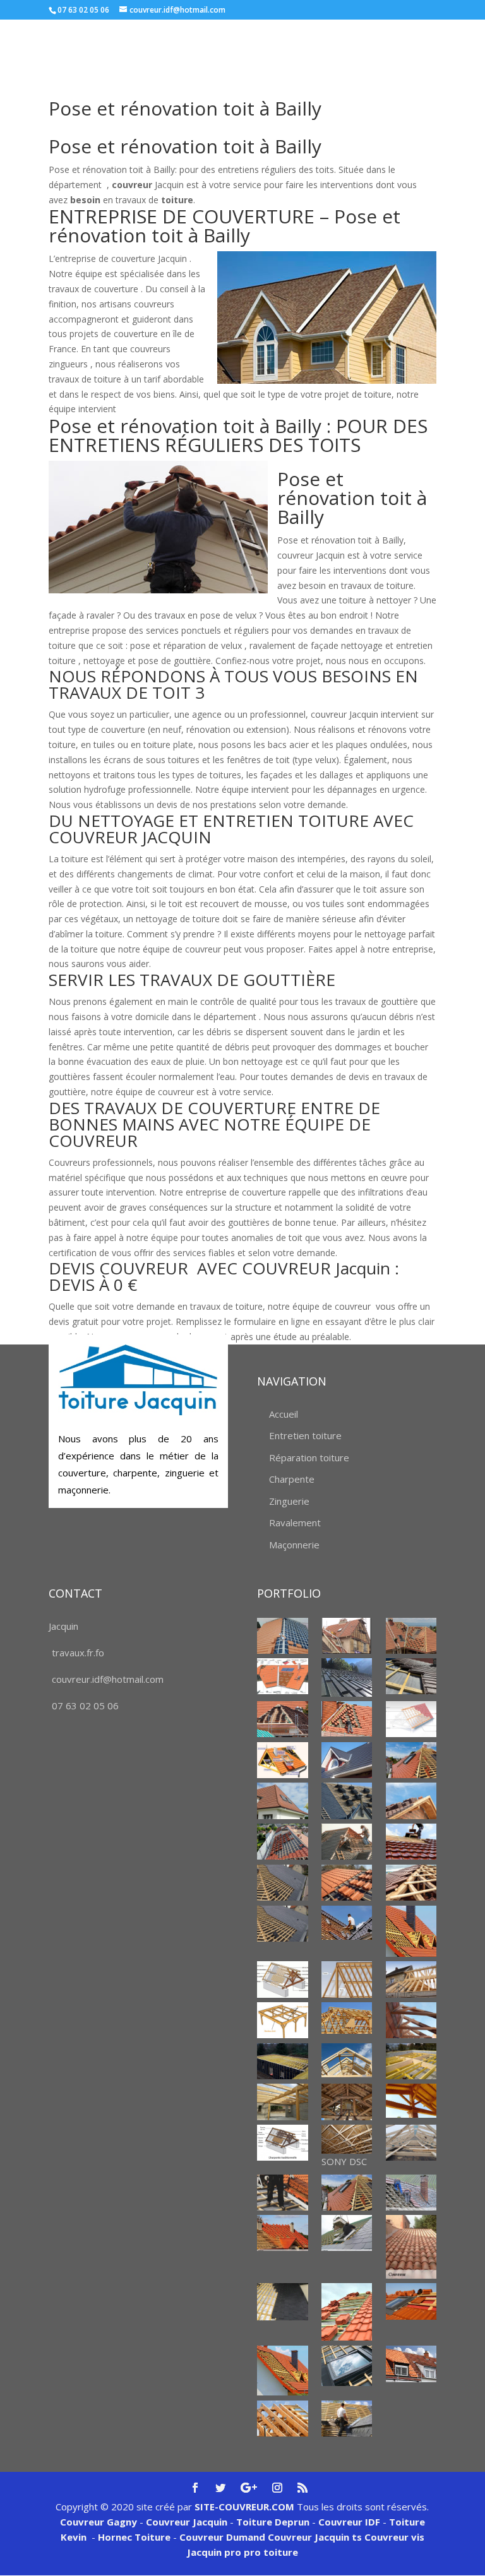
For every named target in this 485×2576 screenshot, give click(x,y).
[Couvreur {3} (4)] (347, 1677)
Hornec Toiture (134, 2537)
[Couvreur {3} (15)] (283, 1842)
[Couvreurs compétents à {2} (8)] (283, 2371)
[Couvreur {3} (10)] (347, 1760)
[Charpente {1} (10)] (411, 2101)
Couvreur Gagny (99, 2522)
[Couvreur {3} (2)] (411, 1636)
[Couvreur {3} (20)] (347, 1883)
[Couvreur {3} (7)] (347, 1718)
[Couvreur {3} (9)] (283, 1760)
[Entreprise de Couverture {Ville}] (283, 2193)
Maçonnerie (294, 1545)
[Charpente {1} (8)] (283, 2102)
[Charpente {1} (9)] (347, 2102)
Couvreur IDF (349, 2522)
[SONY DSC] (347, 2139)
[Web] (411, 1719)
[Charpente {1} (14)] (411, 2143)
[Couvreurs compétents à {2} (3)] (347, 2233)
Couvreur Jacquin (187, 2522)
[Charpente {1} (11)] (283, 2143)
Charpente (292, 1479)
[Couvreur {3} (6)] (283, 1719)
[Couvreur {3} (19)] (283, 1883)
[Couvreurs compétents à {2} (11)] (283, 2419)
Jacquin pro (214, 2552)
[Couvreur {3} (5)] (411, 1676)
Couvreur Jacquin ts (314, 2537)
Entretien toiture (305, 1435)
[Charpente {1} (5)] (283, 2061)
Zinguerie (289, 1501)
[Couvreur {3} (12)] (283, 1801)
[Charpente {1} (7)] (411, 2061)
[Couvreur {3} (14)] (411, 1801)
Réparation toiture (309, 1457)
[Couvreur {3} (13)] (347, 1801)
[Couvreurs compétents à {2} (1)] (411, 2193)
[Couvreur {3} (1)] (283, 1636)
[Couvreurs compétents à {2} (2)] (283, 2233)
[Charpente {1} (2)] (283, 2020)
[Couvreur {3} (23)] (347, 1923)
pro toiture (271, 2552)
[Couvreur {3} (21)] (411, 1883)
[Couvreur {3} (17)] (411, 1842)
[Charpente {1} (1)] (283, 1979)
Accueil (284, 1414)
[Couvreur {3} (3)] (283, 1676)
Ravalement (295, 1522)
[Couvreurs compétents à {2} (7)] (411, 2301)
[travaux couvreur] (347, 1842)
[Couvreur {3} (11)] (411, 1760)
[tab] (242, 687)
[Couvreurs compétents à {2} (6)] (347, 2312)
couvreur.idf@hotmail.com (108, 1679)
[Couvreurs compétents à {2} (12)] (347, 2419)
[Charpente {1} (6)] (347, 2060)
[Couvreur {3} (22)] (283, 1924)
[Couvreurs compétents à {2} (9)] (347, 2366)
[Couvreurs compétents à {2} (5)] (283, 2302)
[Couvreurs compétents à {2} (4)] (411, 2247)
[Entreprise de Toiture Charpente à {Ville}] (347, 2193)
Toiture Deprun (273, 2522)
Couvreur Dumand (222, 2537)
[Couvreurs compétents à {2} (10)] (411, 2364)
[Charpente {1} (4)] (411, 2020)
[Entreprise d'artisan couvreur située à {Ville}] (411, 1931)
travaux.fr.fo (78, 1653)
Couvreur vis (393, 2537)
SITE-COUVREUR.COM (244, 2507)
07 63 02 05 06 (85, 1706)
